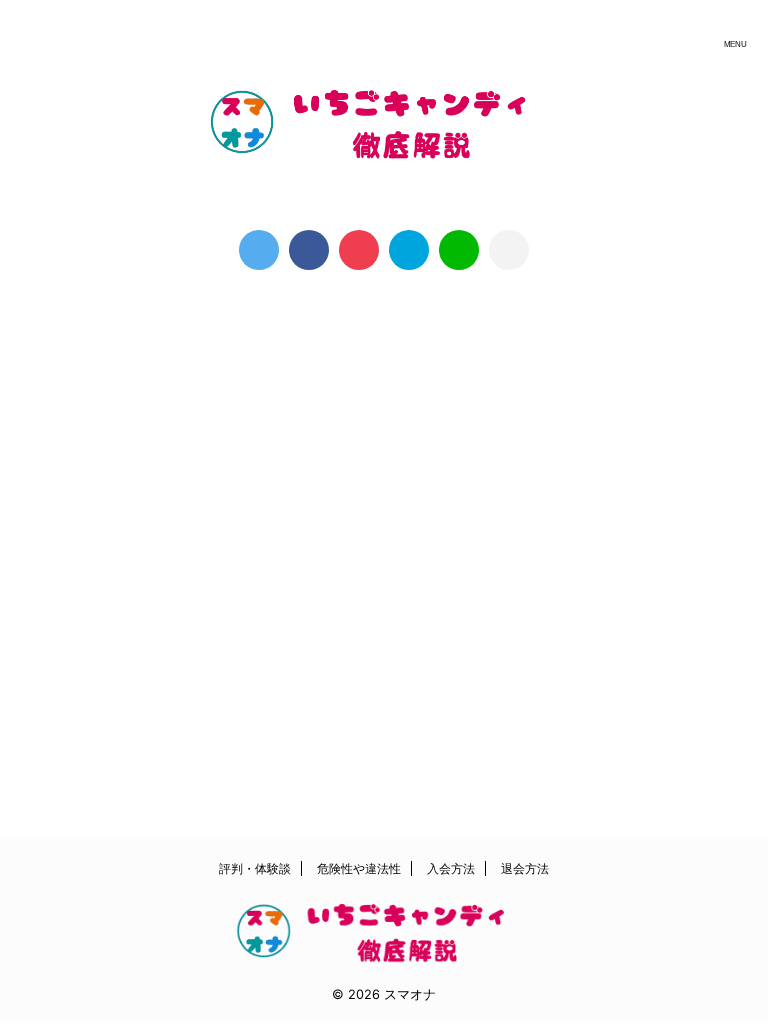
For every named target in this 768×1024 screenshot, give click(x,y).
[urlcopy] (509, 250)
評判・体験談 (255, 868)
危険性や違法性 (359, 868)
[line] (459, 250)
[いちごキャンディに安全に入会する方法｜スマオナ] (409, 250)
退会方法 (525, 868)
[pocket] (359, 250)
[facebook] (309, 250)
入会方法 (451, 868)
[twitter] (259, 250)
